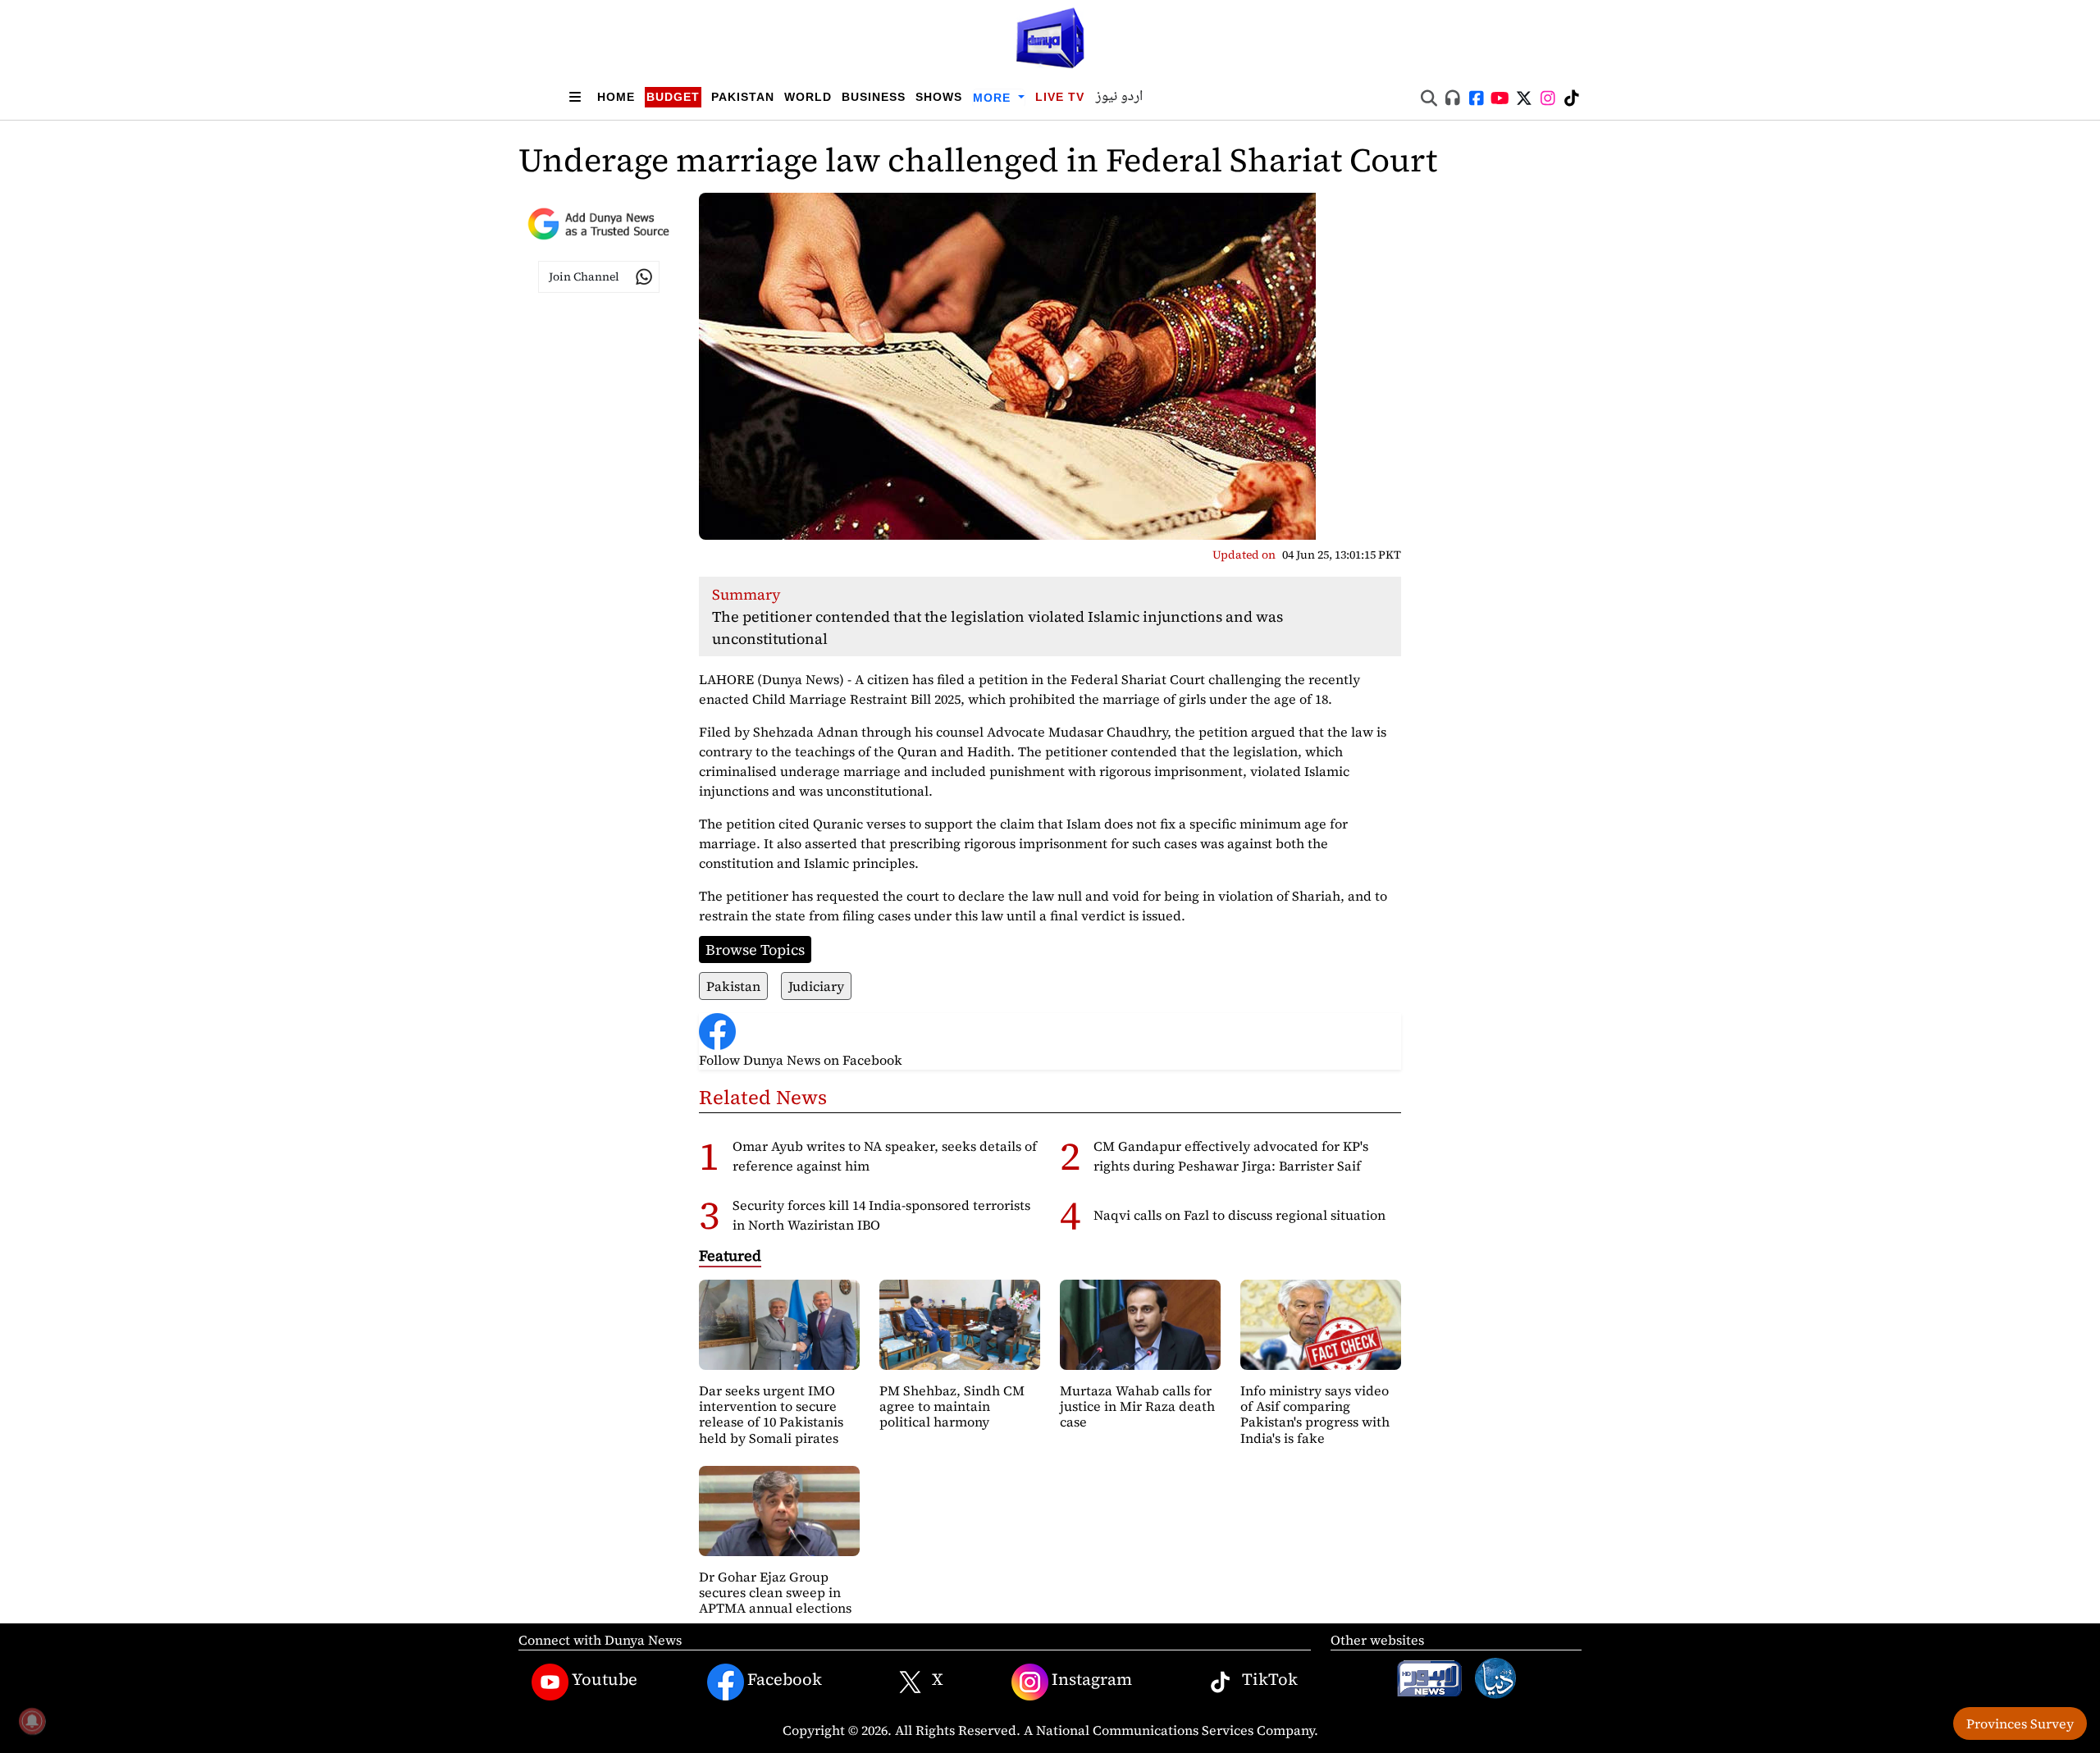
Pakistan (743, 97)
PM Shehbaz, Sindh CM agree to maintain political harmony (952, 1406)
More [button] (994, 98)
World (808, 97)
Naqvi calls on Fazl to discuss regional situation (1239, 1215)
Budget (673, 97)
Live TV (1060, 97)
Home (616, 97)
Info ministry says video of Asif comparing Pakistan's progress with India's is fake (1315, 1414)
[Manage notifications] (32, 1721)
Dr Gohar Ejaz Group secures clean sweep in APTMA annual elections (775, 1592)
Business (874, 97)
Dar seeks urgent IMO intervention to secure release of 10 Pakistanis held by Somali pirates (771, 1414)
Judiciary (816, 986)
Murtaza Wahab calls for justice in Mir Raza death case (1137, 1406)
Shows (939, 97)
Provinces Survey (2020, 1723)
